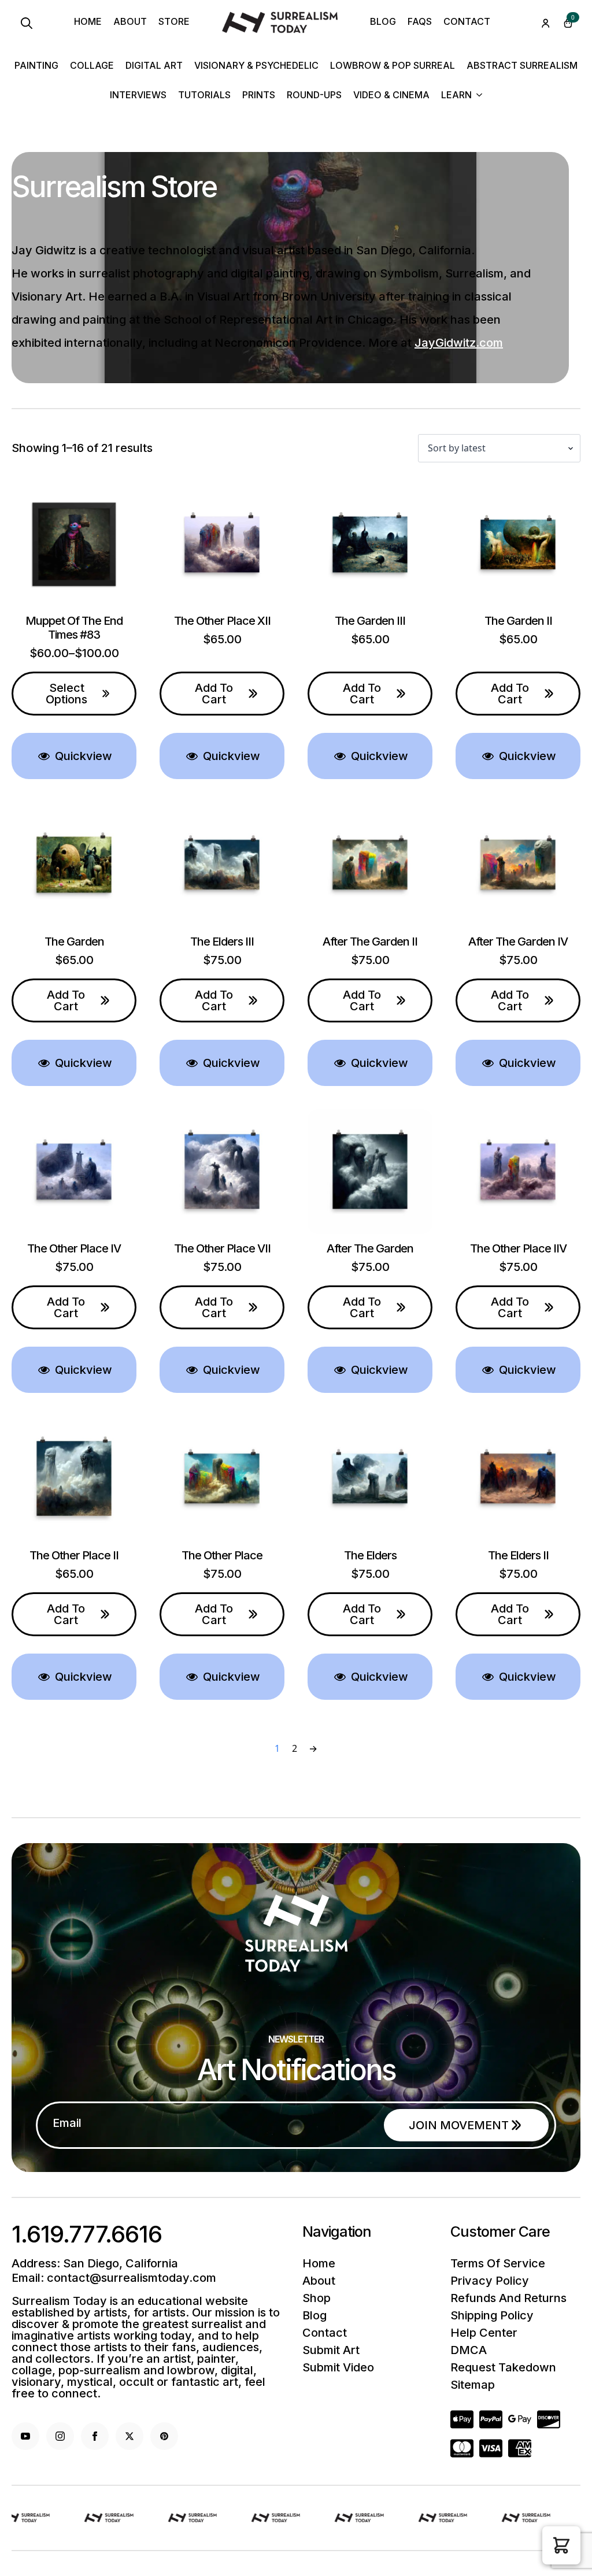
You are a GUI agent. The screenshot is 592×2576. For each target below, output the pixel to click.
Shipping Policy (492, 2315)
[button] (561, 2545)
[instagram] (60, 2436)
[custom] (164, 2436)
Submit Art (331, 2350)
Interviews (138, 95)
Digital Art (154, 66)
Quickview (82, 756)
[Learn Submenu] (477, 96)
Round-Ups (314, 95)
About (130, 22)
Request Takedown (503, 2367)
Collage (92, 66)
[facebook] (95, 2436)
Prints (259, 95)
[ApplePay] (549, 2419)
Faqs (420, 22)
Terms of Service (498, 2263)
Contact (467, 22)
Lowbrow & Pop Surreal (393, 66)
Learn (456, 95)
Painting (36, 66)
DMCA (469, 2350)
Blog (383, 22)
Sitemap (473, 2385)
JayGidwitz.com (459, 343)
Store (174, 22)
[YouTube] (25, 2436)
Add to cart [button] (214, 694)
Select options (66, 694)
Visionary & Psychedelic (256, 66)
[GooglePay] (520, 2419)
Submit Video (338, 2367)
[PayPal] (491, 2419)
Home (88, 22)
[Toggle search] (27, 23)
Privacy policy (490, 2281)
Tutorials (204, 95)
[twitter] (129, 2436)
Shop (317, 2298)
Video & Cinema (391, 95)
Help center (484, 2333)
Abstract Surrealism (522, 66)
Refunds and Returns (508, 2298)
